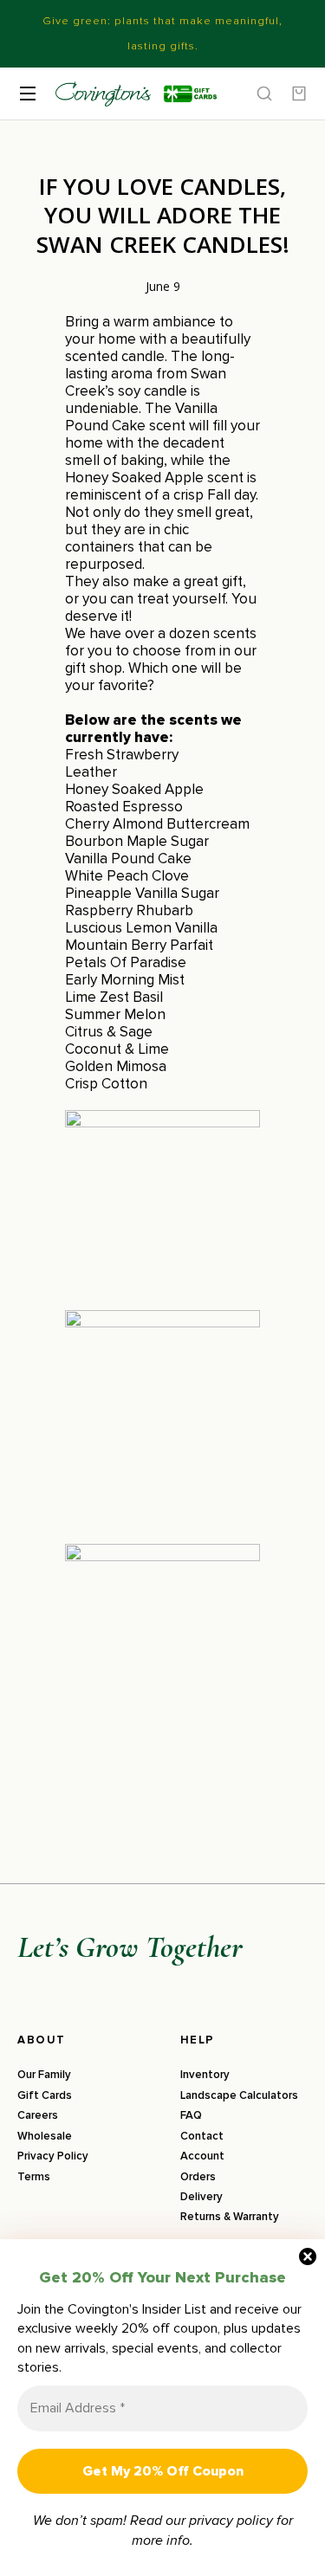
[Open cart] (299, 94)
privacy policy (231, 2521)
